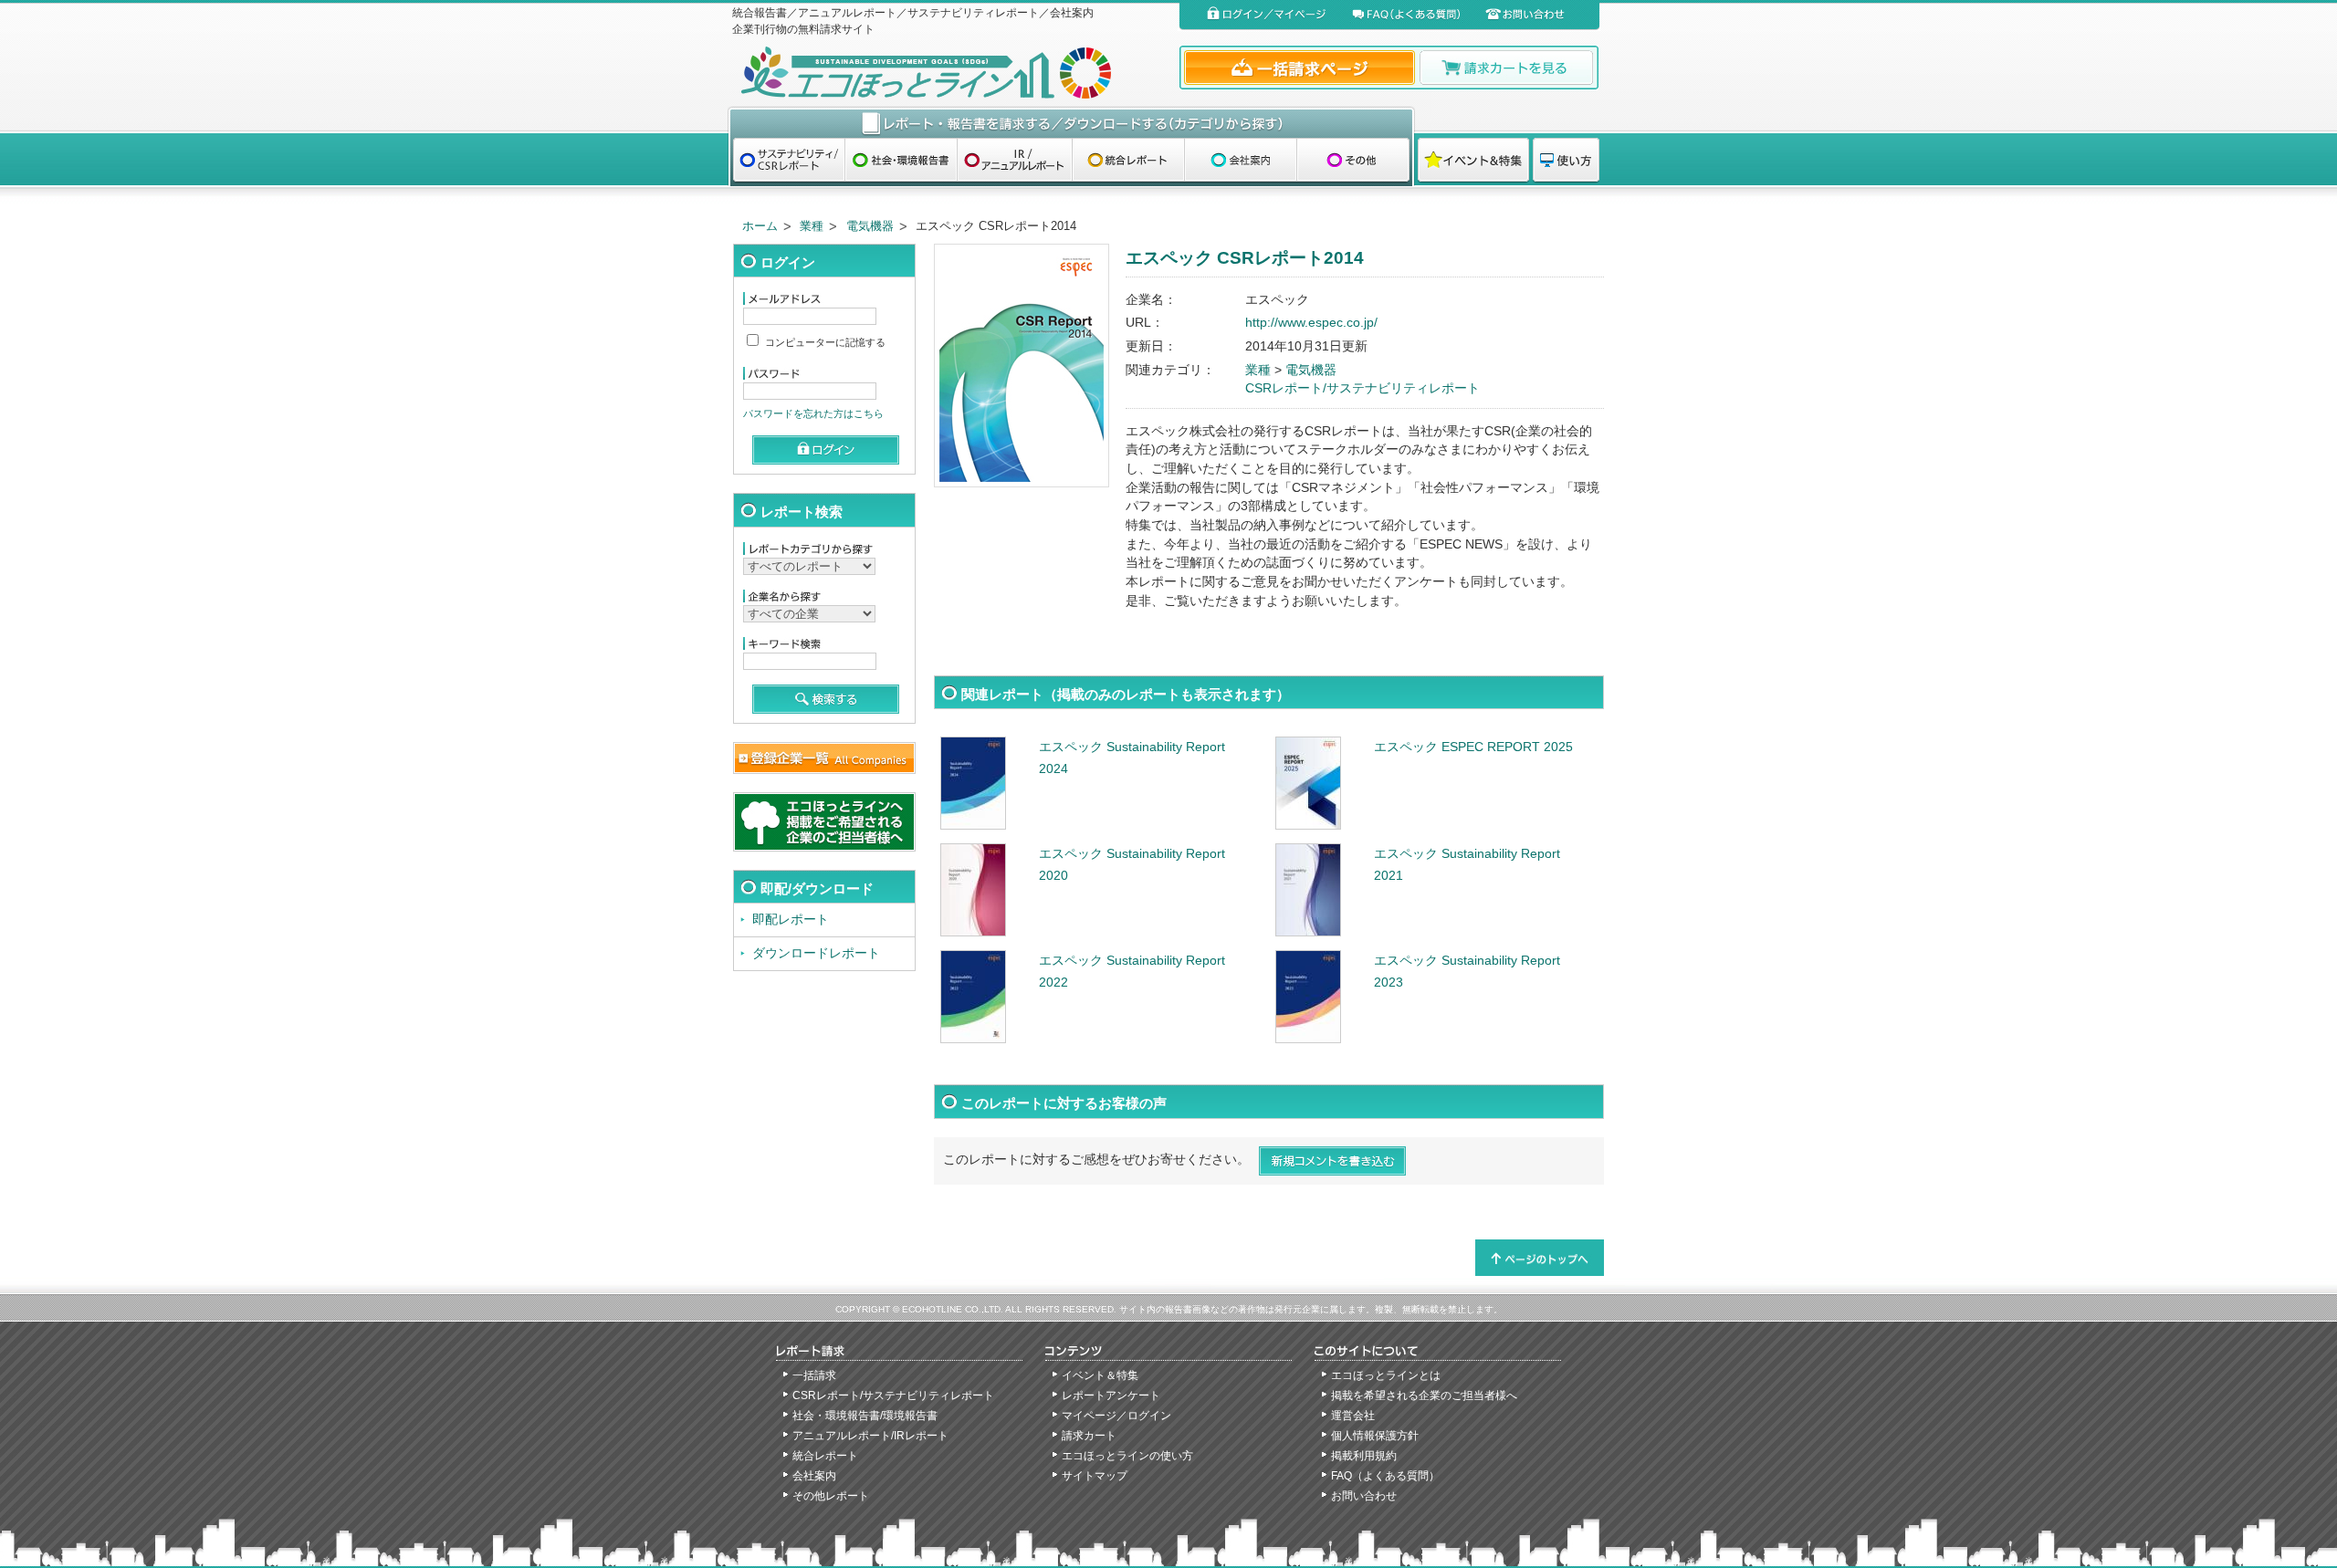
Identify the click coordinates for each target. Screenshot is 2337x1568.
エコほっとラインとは (1386, 1375)
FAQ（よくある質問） (1385, 1476)
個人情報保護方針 (1375, 1436)
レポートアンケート (1111, 1396)
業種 (812, 226)
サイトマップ (1095, 1476)
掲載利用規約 (1364, 1456)
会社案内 (814, 1476)
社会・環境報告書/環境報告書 (865, 1416)
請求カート (1089, 1436)
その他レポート (831, 1496)
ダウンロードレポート (816, 953)
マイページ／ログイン (1116, 1416)
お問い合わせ (1364, 1496)
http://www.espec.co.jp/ (1311, 323)
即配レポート (791, 920)
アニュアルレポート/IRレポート (870, 1436)
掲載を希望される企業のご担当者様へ (1424, 1396)
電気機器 (870, 226)
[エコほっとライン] (952, 73)
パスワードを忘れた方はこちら (813, 413)
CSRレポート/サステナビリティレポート (1362, 388)
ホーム (760, 226)
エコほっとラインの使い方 (1127, 1456)
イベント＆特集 (1100, 1375)
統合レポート (825, 1456)
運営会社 (1353, 1416)
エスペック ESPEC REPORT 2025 (1473, 747)
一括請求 (814, 1375)
